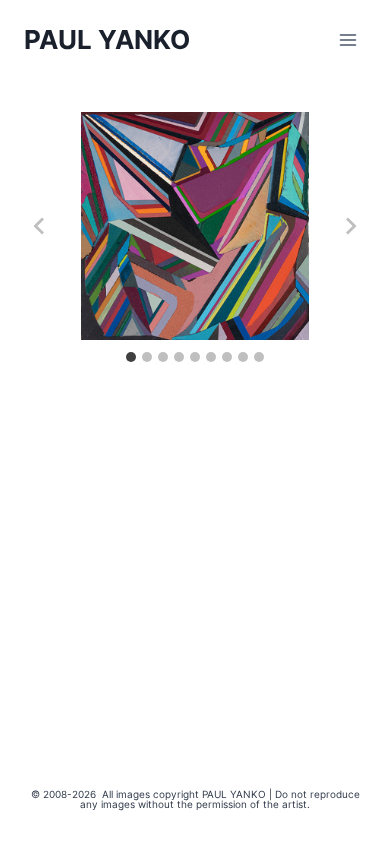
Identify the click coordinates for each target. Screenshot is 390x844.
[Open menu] (347, 39)
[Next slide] (350, 226)
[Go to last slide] (40, 226)
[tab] (131, 357)
